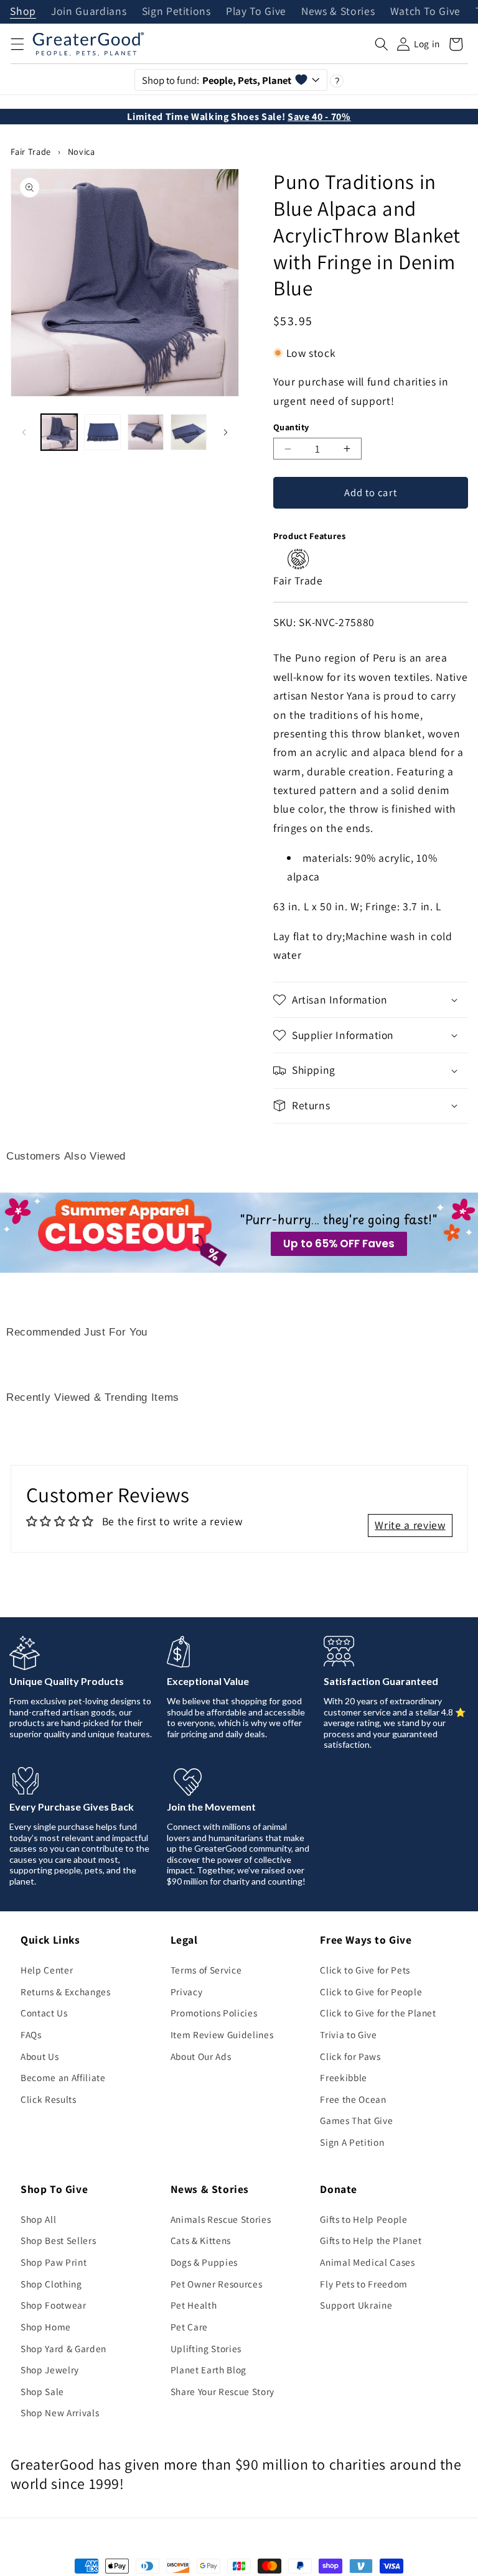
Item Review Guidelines (222, 2034)
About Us (40, 2056)
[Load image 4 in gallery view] (189, 432)
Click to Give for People (371, 1992)
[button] (17, 44)
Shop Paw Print (54, 2262)
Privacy (187, 1992)
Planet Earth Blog (209, 2370)
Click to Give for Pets (365, 1970)
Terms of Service (206, 1970)
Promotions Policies (214, 2013)
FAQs (31, 2034)
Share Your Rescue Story (223, 2391)
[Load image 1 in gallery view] (59, 432)
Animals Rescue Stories (221, 2219)
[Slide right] (225, 432)
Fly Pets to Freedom (364, 2284)
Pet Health (194, 2305)
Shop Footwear (54, 2305)
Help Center (47, 1970)
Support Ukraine (356, 2305)
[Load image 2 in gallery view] (102, 432)
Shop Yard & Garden (63, 2348)
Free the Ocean (353, 2099)
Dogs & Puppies (204, 2262)
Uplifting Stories (206, 2348)
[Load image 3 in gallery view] (146, 432)
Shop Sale (42, 2391)
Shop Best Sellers (58, 2240)
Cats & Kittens (201, 2240)
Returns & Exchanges (66, 1992)
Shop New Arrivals (60, 2412)
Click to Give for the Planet (378, 2013)
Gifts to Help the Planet (371, 2240)
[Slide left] (24, 432)
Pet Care (189, 2327)
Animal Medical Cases (367, 2262)
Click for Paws (350, 2056)
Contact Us (44, 2013)
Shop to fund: (217, 80)
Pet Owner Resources (217, 2284)
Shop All (38, 2219)
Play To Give (256, 12)
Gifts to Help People (363, 2219)
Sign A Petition (352, 2142)
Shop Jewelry (50, 2370)
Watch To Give (426, 12)
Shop (23, 12)
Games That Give (356, 2120)
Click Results (49, 2099)
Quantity (291, 427)
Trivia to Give (348, 2034)
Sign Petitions (176, 12)
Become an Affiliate (63, 2077)
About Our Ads (201, 2056)
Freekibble (344, 2077)
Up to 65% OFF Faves (339, 1244)
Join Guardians (89, 12)
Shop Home (46, 2327)
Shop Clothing (51, 2284)
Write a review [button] (410, 1525)
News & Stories (338, 12)
